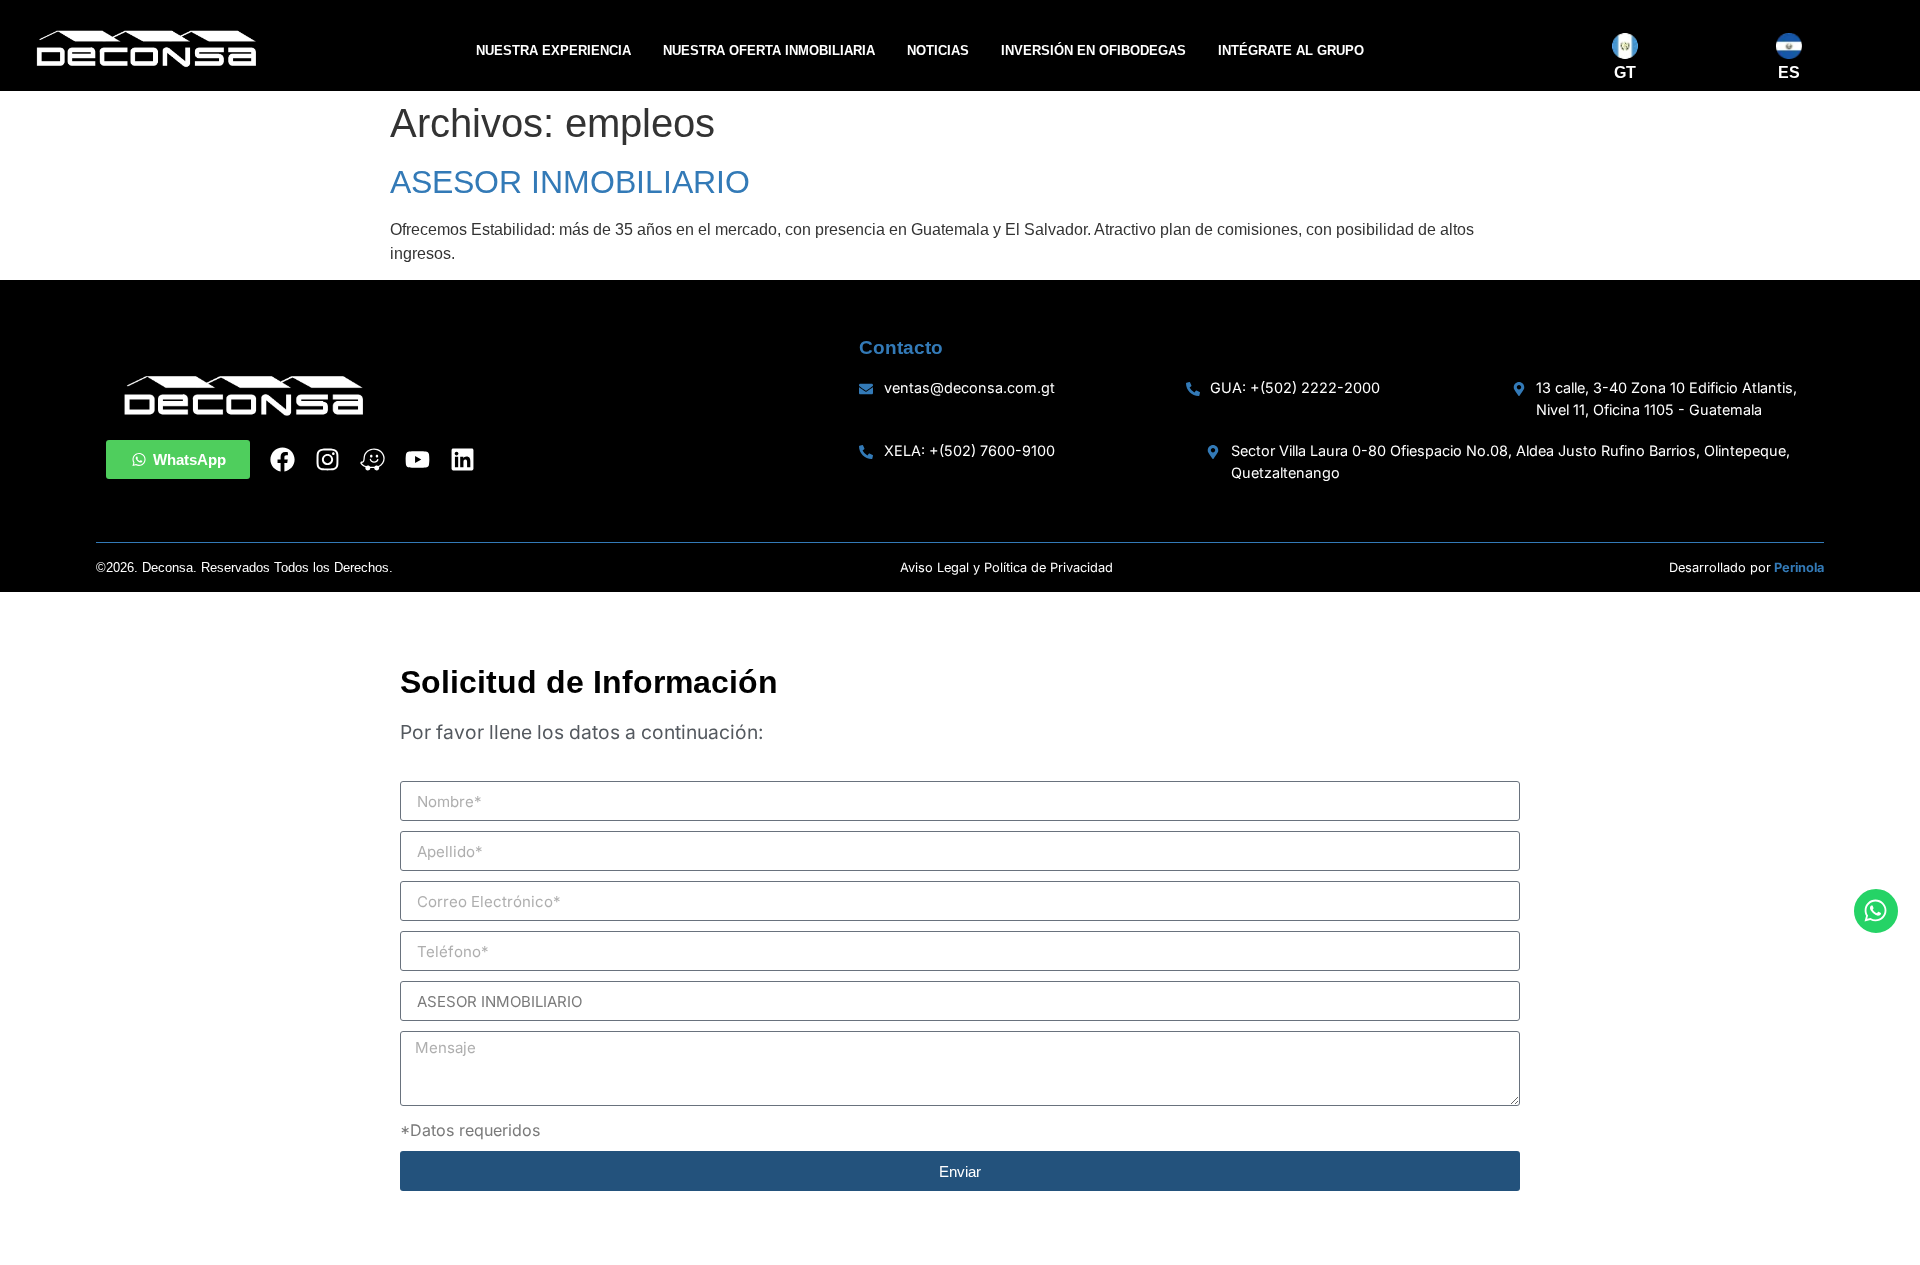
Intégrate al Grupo (1291, 50)
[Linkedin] (462, 459)
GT (1625, 72)
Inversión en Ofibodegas (1093, 50)
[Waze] (372, 459)
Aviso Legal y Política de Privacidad (1006, 567)
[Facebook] (282, 459)
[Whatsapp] (1876, 911)
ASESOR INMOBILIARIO (570, 182)
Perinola (1799, 567)
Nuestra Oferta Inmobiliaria (769, 50)
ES (1789, 72)
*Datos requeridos (470, 1130)
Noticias (938, 50)
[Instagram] (327, 459)
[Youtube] (417, 459)
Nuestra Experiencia (553, 50)
